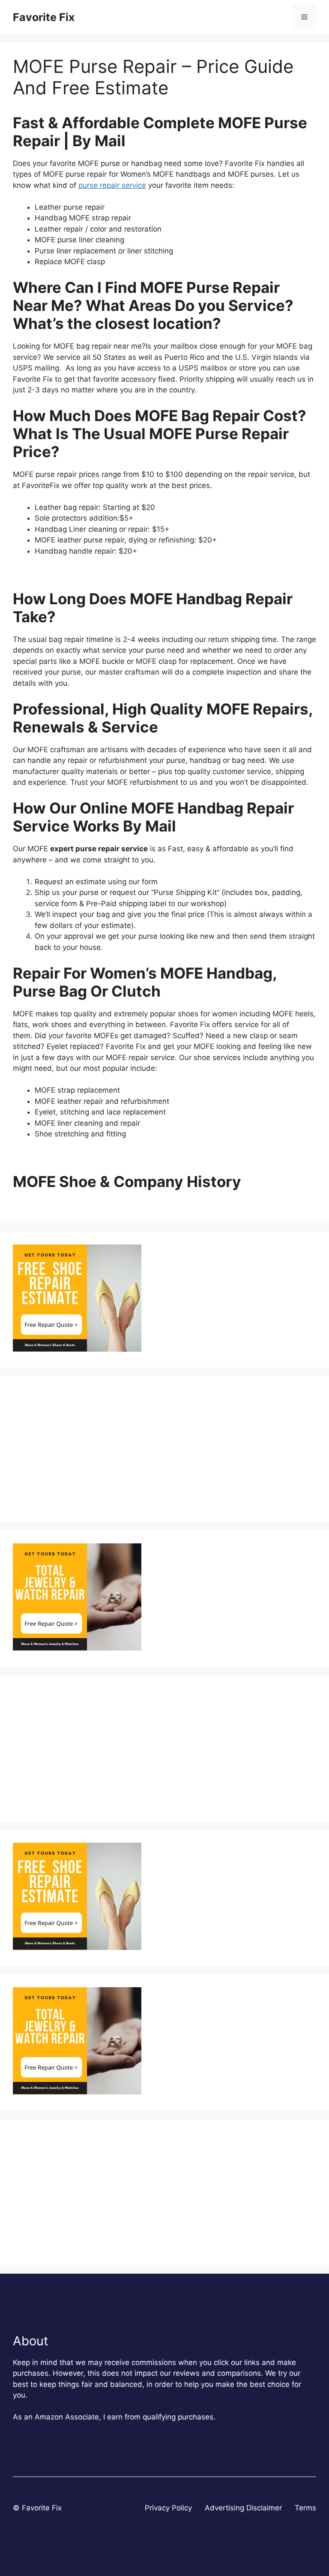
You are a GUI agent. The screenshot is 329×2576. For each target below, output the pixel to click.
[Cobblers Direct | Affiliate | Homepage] (77, 1349)
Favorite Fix (44, 17)
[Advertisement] (164, 1449)
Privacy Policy (168, 2508)
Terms (305, 2508)
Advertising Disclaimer (243, 2508)
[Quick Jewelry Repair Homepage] (77, 1648)
